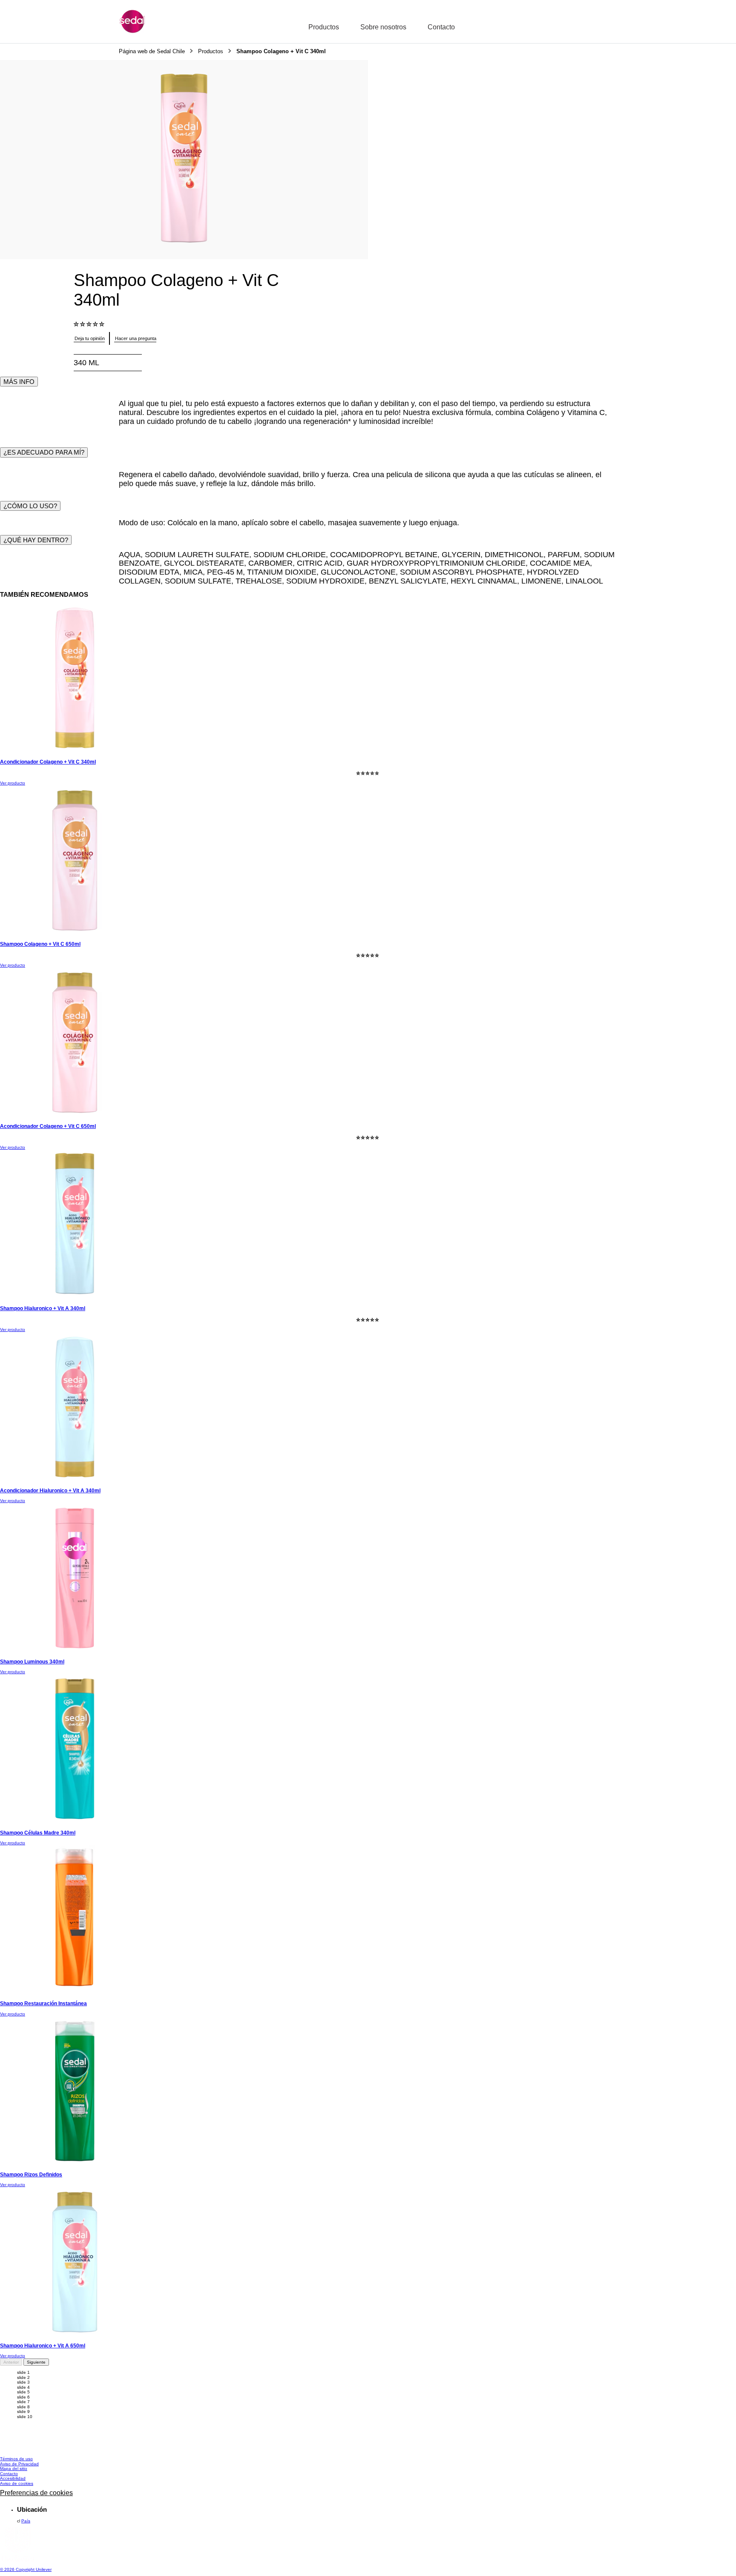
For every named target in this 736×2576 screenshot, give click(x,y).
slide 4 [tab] (23, 2387)
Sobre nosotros (383, 27)
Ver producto (13, 783)
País (26, 2521)
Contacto (441, 27)
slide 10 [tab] (25, 2417)
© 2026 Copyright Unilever (26, 2569)
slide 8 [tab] (23, 2407)
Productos (324, 27)
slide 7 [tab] (23, 2402)
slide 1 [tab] (23, 2372)
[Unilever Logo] (17, 2560)
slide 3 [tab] (23, 2382)
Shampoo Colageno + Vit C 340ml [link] (281, 52)
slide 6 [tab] (23, 2397)
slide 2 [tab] (23, 2377)
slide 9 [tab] (23, 2411)
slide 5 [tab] (23, 2392)
